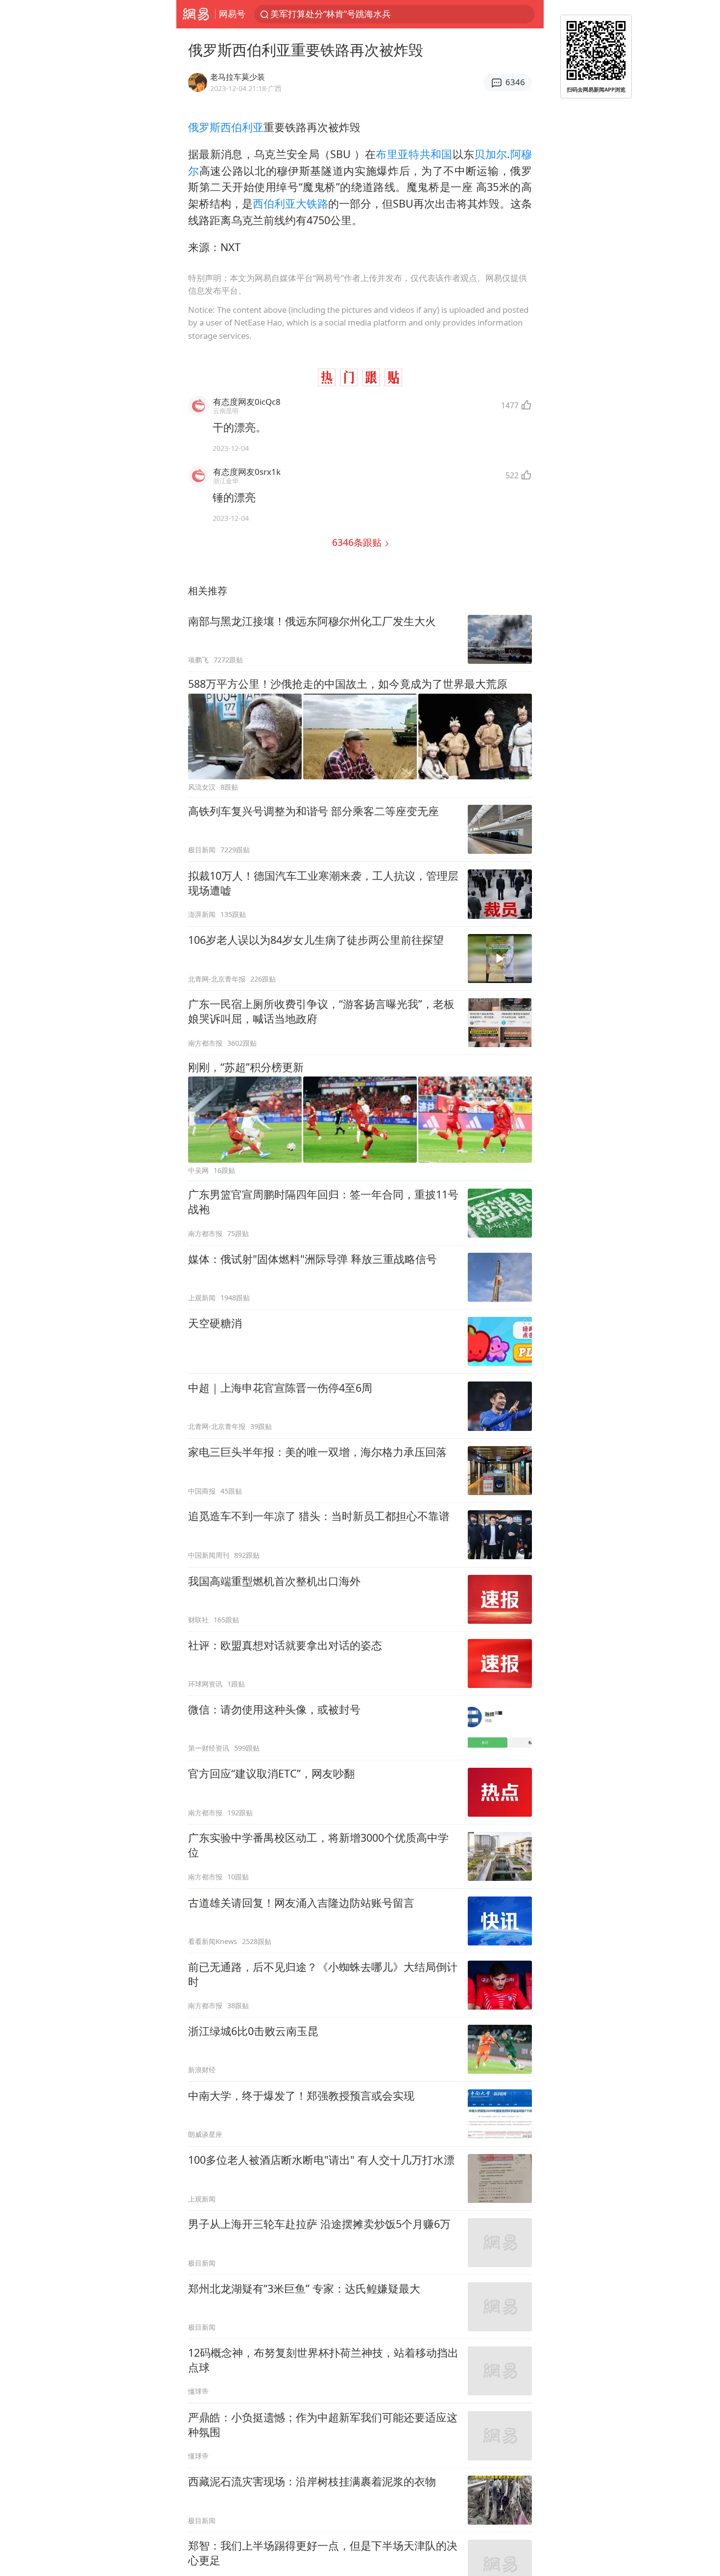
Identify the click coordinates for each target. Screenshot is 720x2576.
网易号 (232, 14)
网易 (196, 14)
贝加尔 (491, 154)
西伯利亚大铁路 (290, 203)
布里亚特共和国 (414, 154)
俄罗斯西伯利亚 (226, 127)
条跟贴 (358, 542)
